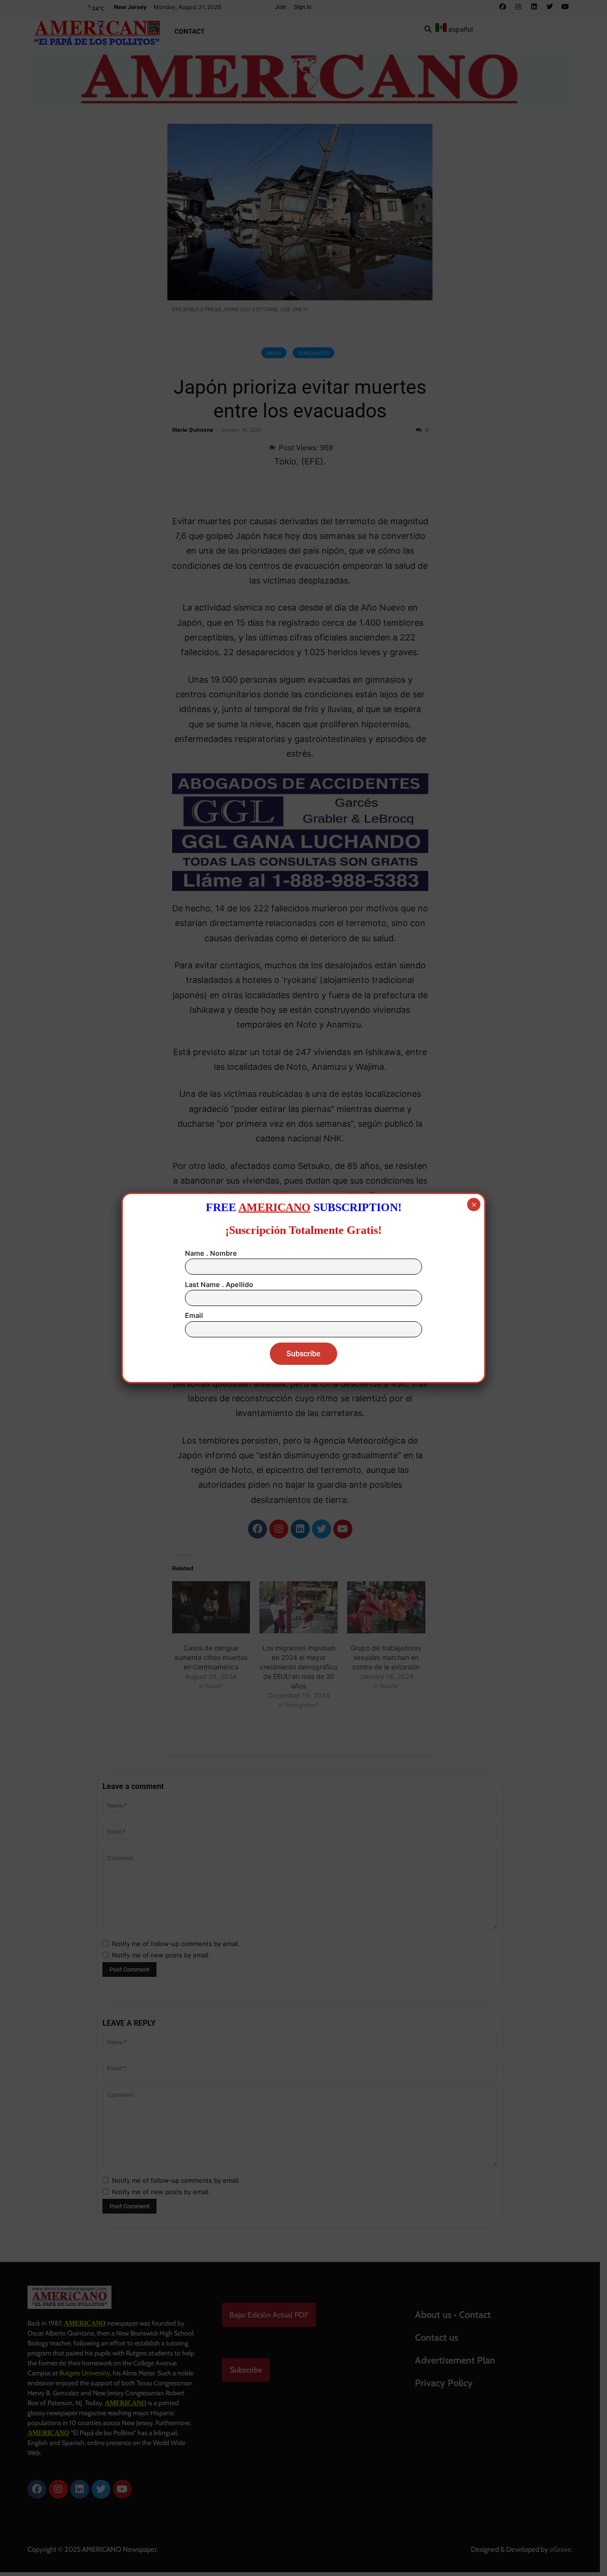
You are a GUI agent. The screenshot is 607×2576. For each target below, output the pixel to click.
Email (194, 1315)
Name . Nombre (211, 1253)
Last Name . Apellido (219, 1284)
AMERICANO (275, 1207)
